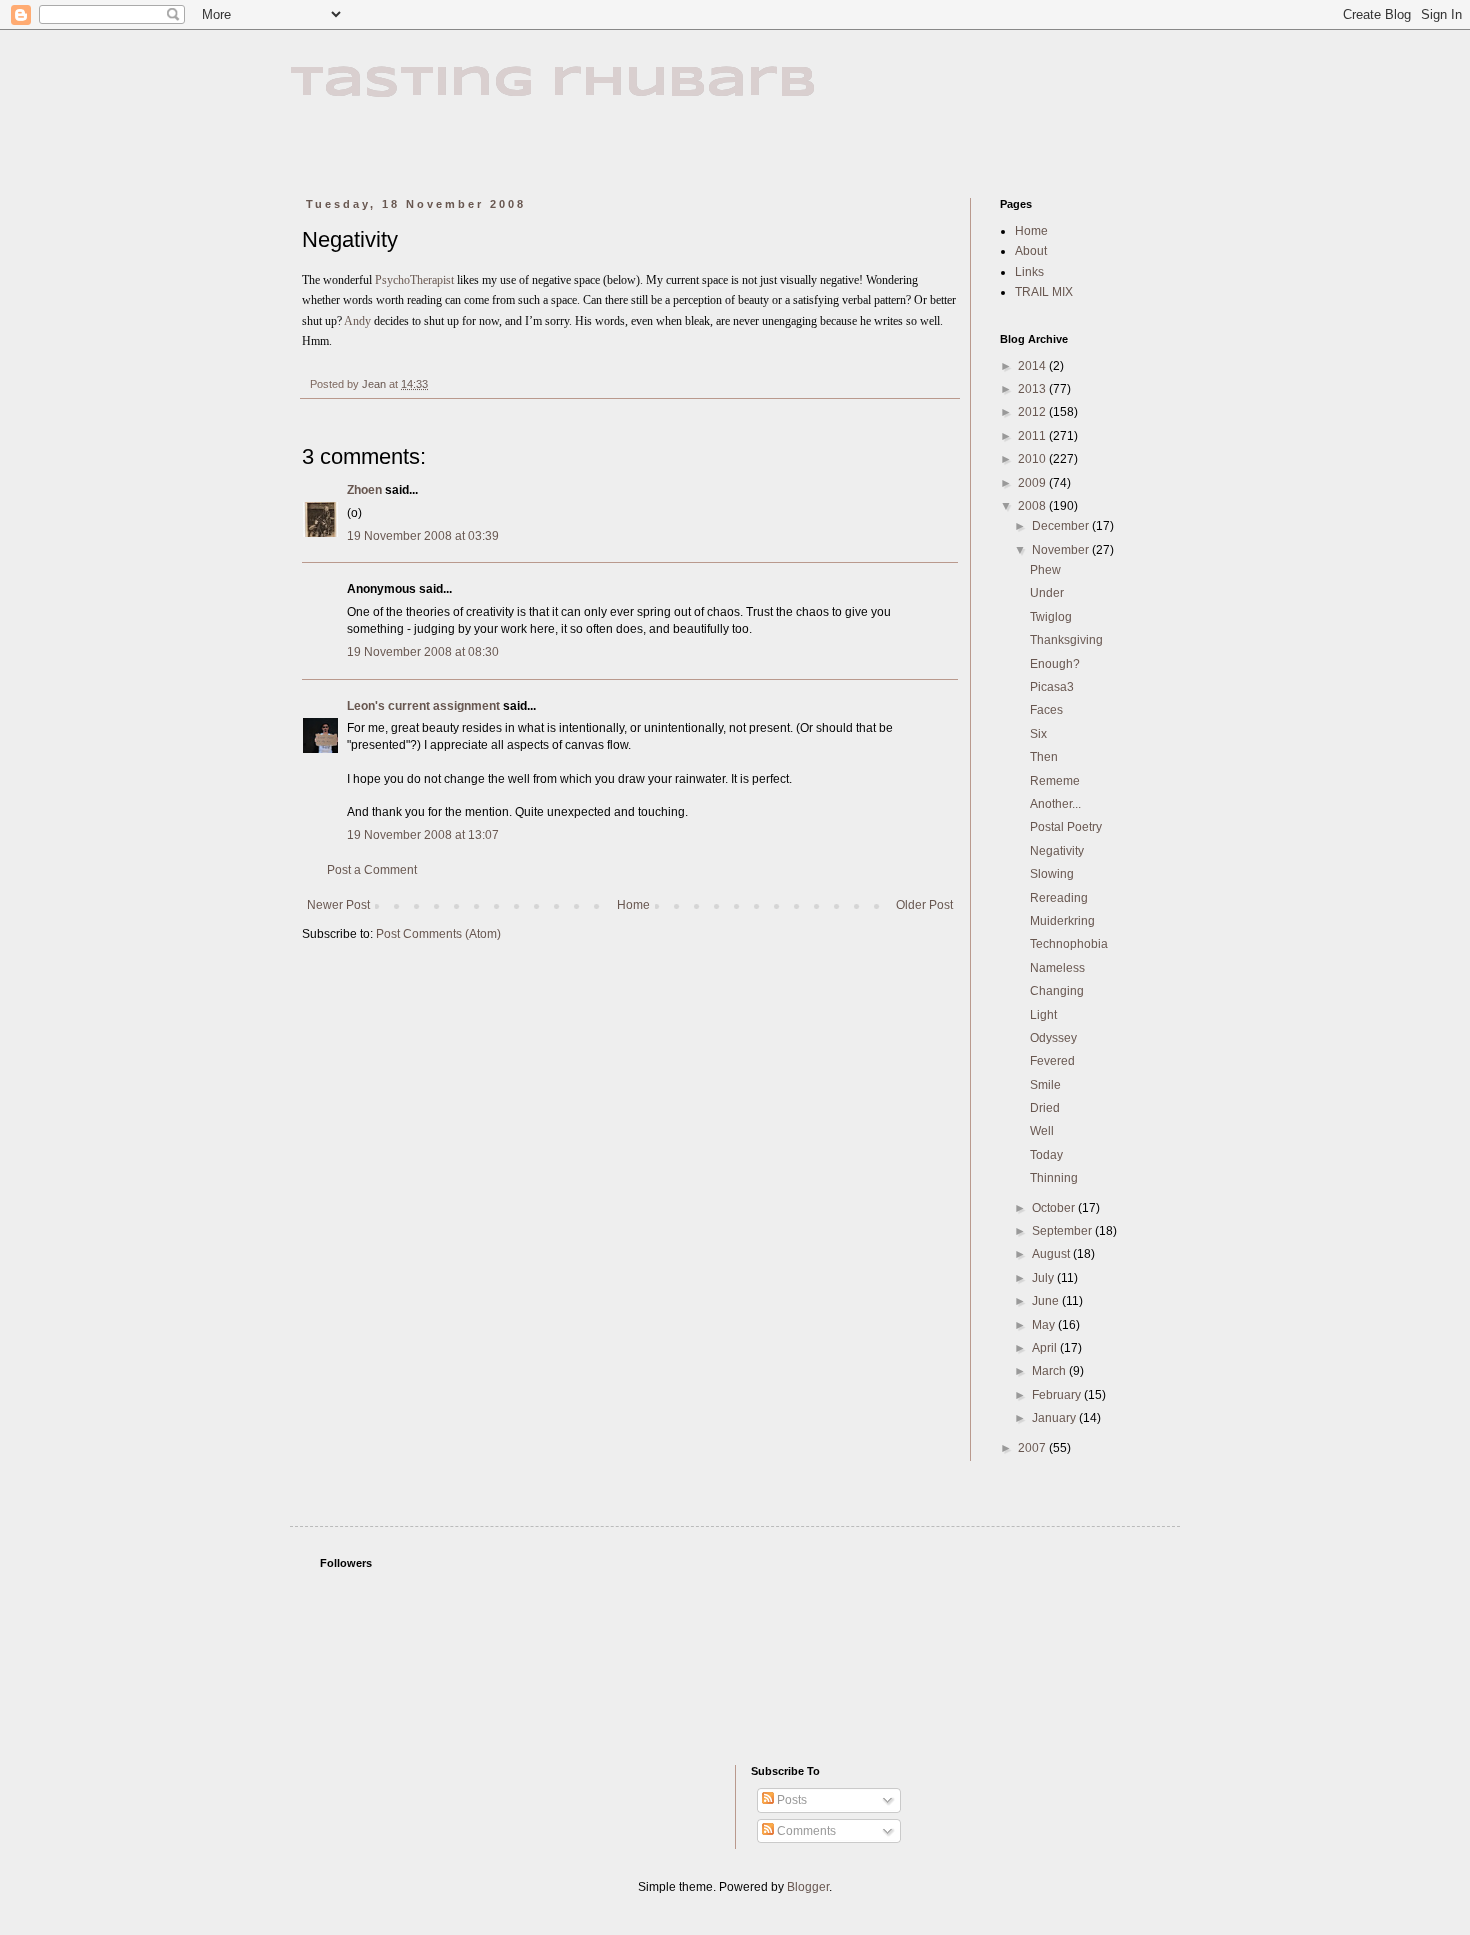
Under (1047, 593)
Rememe (1055, 781)
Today (1046, 1155)
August (1052, 1254)
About (1031, 251)
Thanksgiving (1066, 640)
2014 (1033, 366)
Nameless (1057, 968)
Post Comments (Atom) (438, 934)
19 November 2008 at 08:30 (423, 652)
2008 (1033, 506)
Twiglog (1051, 617)
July (1044, 1278)
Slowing (1052, 874)
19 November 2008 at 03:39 (423, 536)
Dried (1045, 1108)
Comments (805, 1831)
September (1063, 1231)
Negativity (1057, 851)
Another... (1055, 804)
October (1055, 1208)
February (1058, 1395)
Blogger (808, 1887)
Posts (790, 1800)
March (1050, 1371)
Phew (1045, 570)
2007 (1033, 1448)
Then (1044, 757)
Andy (357, 321)
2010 (1033, 459)
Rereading (1059, 898)
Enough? (1055, 664)
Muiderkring (1062, 921)
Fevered (1052, 1061)
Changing (1057, 991)
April (1046, 1348)
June (1047, 1301)
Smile (1045, 1085)
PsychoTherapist (416, 280)
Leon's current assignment (423, 706)
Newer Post (338, 905)
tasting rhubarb (553, 83)
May (1045, 1325)
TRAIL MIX (1044, 292)
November (1062, 550)
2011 (1033, 436)
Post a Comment (372, 870)
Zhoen (364, 490)
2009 (1033, 483)
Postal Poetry (1066, 827)
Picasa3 (1052, 687)
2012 (1033, 412)
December (1062, 526)
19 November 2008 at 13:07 (423, 835)
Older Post (924, 905)
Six (1038, 734)
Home (633, 905)
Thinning (1054, 1178)
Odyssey (1053, 1038)
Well (1042, 1131)
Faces (1046, 710)
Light (1043, 1015)
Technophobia (1069, 944)
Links (1029, 272)
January (1055, 1418)
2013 (1033, 389)
